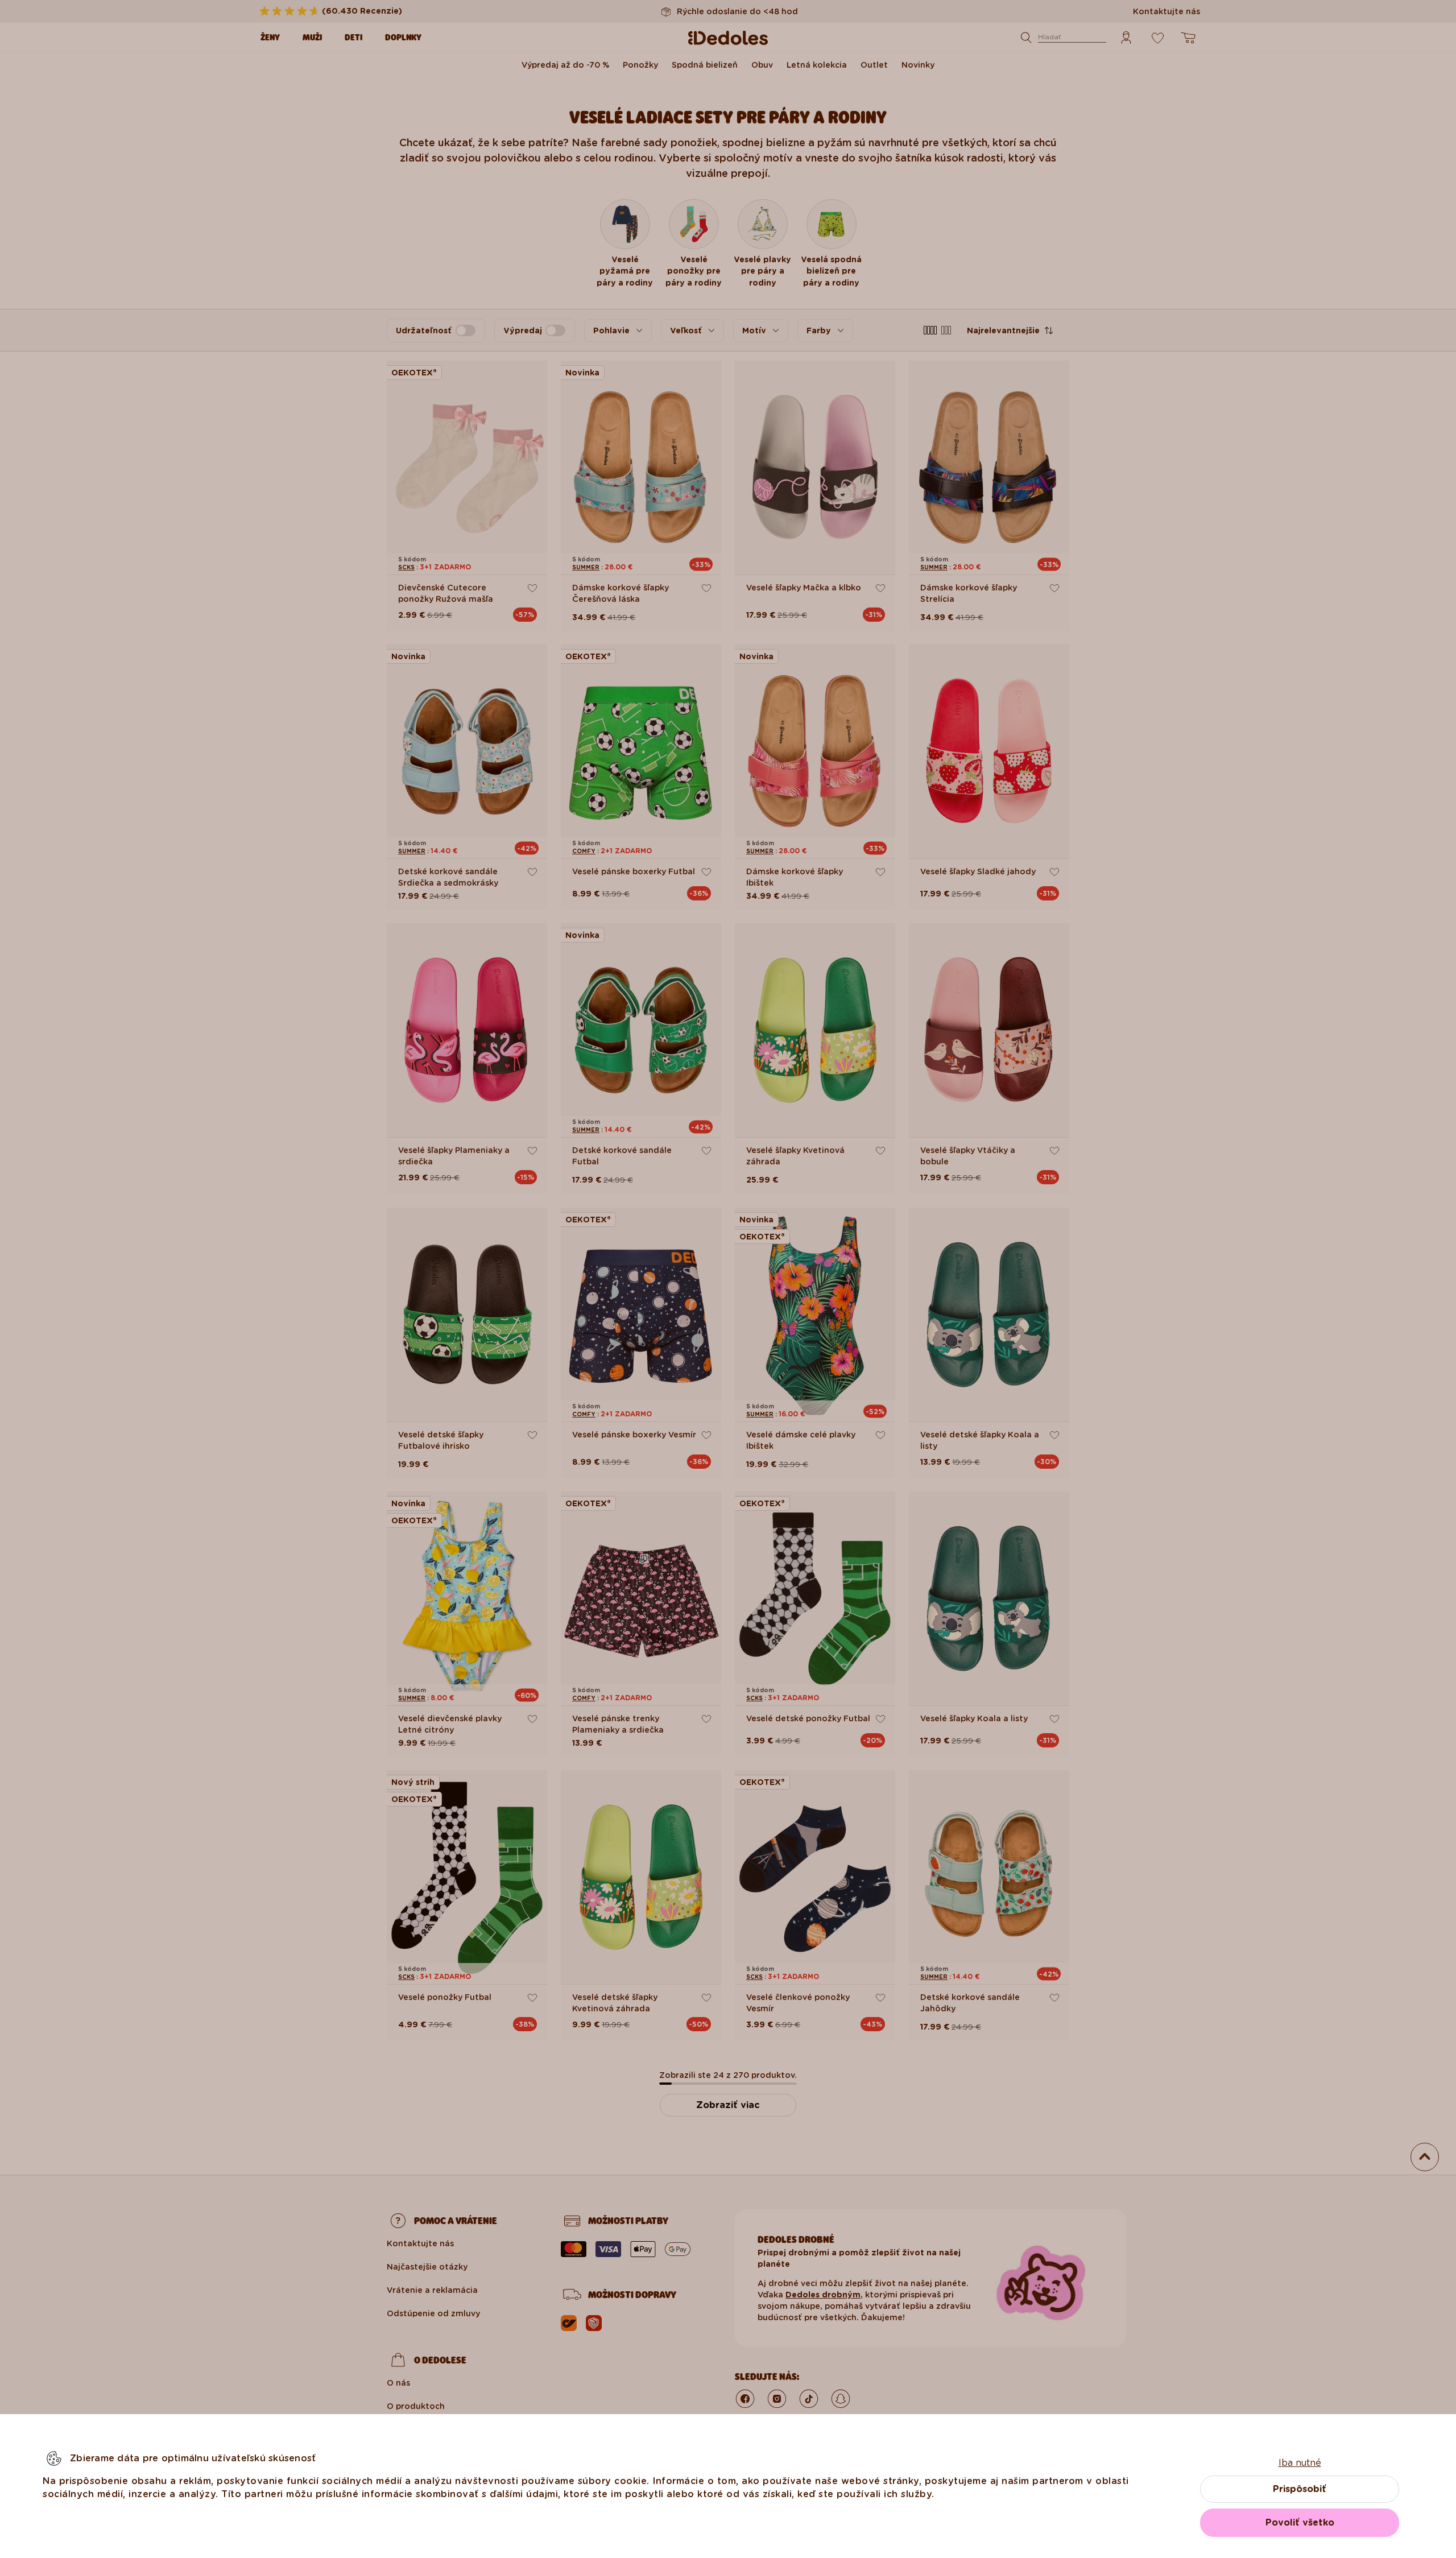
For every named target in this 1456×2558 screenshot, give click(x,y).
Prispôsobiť (1300, 2489)
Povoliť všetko (1300, 2522)
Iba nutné (1300, 2463)
